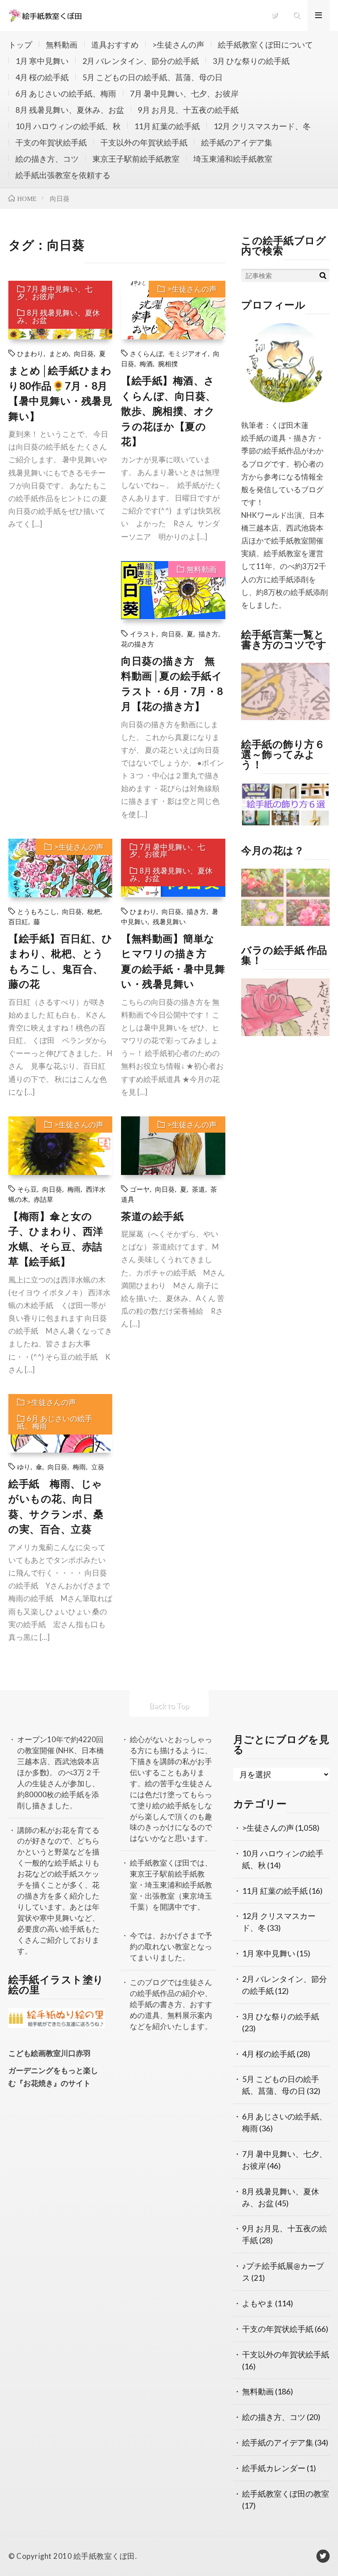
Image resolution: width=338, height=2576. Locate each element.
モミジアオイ (188, 353)
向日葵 (84, 353)
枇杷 (94, 911)
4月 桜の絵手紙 (42, 77)
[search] (323, 275)
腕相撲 (168, 363)
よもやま (258, 2303)
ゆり (24, 1466)
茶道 (198, 1189)
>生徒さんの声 (178, 45)
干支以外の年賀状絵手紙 (144, 142)
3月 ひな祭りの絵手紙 (251, 61)
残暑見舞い (169, 921)
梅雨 (74, 1189)
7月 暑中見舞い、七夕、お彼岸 (184, 93)
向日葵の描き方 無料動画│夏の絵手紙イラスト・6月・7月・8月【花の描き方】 (172, 684)
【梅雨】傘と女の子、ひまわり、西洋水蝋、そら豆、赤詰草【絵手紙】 (56, 1239)
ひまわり (30, 353)
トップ (20, 45)
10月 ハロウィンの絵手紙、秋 (68, 126)
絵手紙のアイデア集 (237, 142)
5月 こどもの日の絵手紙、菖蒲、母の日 (152, 77)
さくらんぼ (146, 353)
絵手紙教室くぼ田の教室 (286, 2494)
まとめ (59, 353)
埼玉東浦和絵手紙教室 (233, 159)
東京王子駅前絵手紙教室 (136, 159)
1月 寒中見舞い (42, 61)
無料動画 (62, 45)
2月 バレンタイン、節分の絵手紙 (141, 61)
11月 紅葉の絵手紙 (167, 126)
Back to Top (169, 1706)
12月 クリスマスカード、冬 (262, 126)
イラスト (143, 634)
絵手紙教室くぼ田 (104, 2556)
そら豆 (27, 1189)
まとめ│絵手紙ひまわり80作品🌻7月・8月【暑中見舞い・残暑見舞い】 (60, 393)
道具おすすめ (115, 45)
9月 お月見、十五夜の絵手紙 (188, 110)
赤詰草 (43, 1199)
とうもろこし (37, 911)
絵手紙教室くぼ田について (265, 45)
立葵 (98, 1466)
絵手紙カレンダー (274, 2468)
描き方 (208, 634)
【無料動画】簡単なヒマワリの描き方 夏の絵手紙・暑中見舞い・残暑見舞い (173, 961)
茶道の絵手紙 (152, 1216)
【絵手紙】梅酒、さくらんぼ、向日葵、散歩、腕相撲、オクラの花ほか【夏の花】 (169, 411)
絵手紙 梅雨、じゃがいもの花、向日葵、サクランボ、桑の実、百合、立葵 (56, 1506)
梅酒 (146, 363)
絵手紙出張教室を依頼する (63, 175)
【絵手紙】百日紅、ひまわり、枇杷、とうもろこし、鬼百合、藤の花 (60, 961)
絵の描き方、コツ (47, 159)
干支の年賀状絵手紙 (51, 142)
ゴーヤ (140, 1189)
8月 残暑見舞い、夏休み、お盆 (70, 110)
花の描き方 (138, 644)
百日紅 (18, 921)
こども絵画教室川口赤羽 (50, 2053)
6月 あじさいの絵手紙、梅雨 (66, 93)
